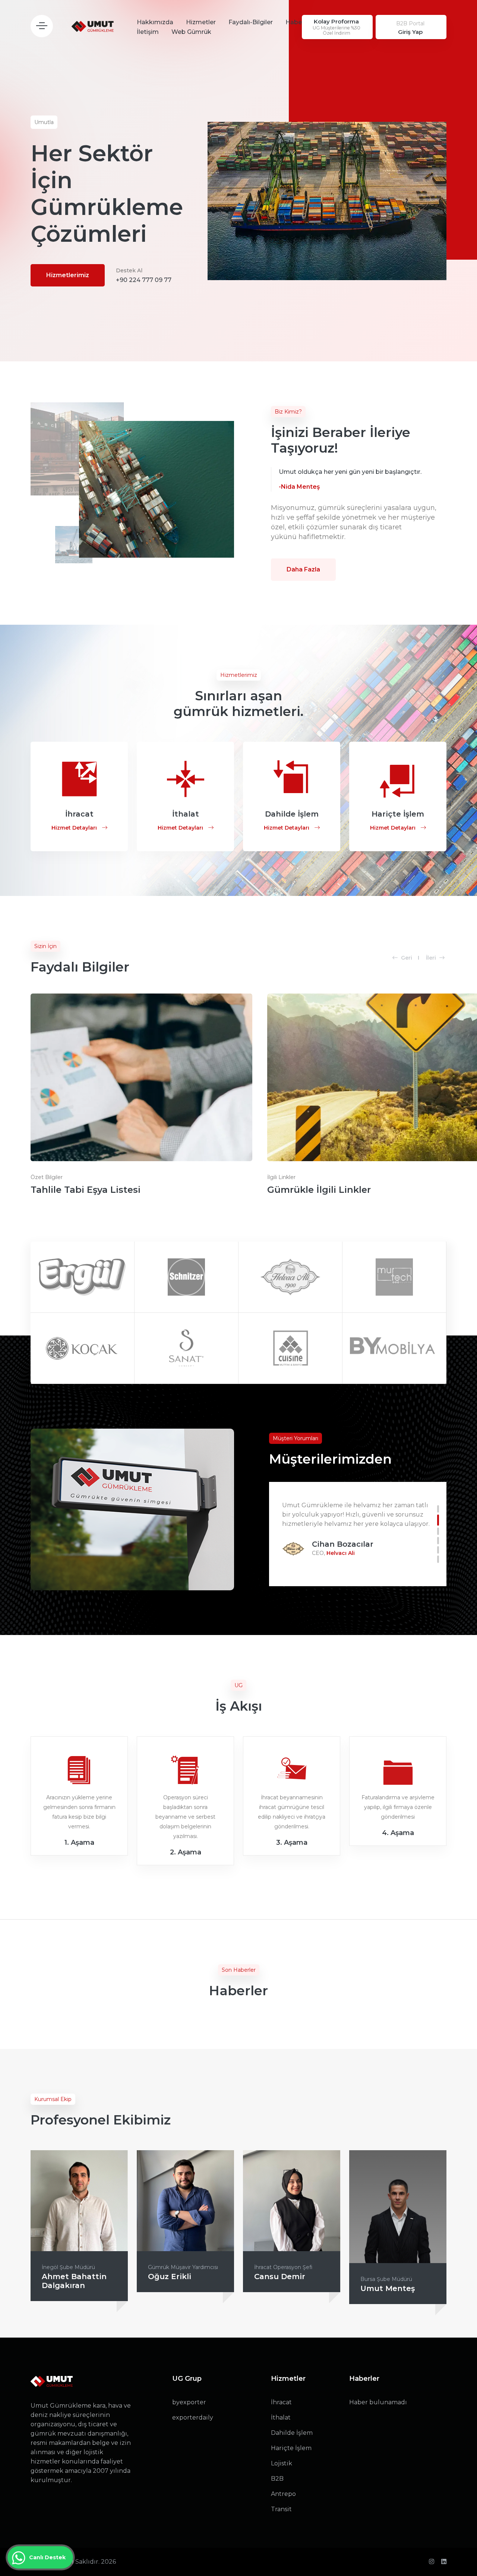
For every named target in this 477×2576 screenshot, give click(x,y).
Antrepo (283, 2494)
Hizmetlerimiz (68, 275)
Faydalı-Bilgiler (251, 22)
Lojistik (282, 2463)
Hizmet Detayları (75, 828)
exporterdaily (193, 2417)
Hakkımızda (155, 22)
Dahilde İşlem (292, 2433)
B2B (277, 2479)
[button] (438, 1509)
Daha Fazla (303, 569)
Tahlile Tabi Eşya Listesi (86, 1190)
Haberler (298, 22)
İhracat (281, 2402)
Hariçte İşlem (291, 2448)
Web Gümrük (191, 32)
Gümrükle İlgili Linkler (319, 1190)
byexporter (189, 2402)
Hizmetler (201, 22)
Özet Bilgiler (47, 1177)
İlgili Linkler (281, 1177)
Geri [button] (406, 958)
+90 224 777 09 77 (144, 275)
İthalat (281, 2417)
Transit (281, 2509)
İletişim (148, 32)
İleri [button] (432, 958)
